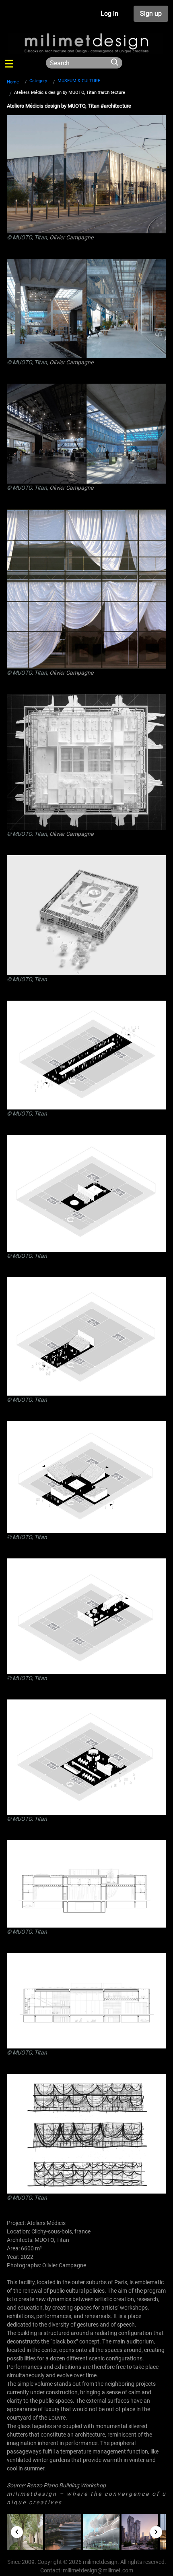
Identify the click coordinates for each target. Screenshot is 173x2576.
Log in (109, 14)
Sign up (151, 14)
